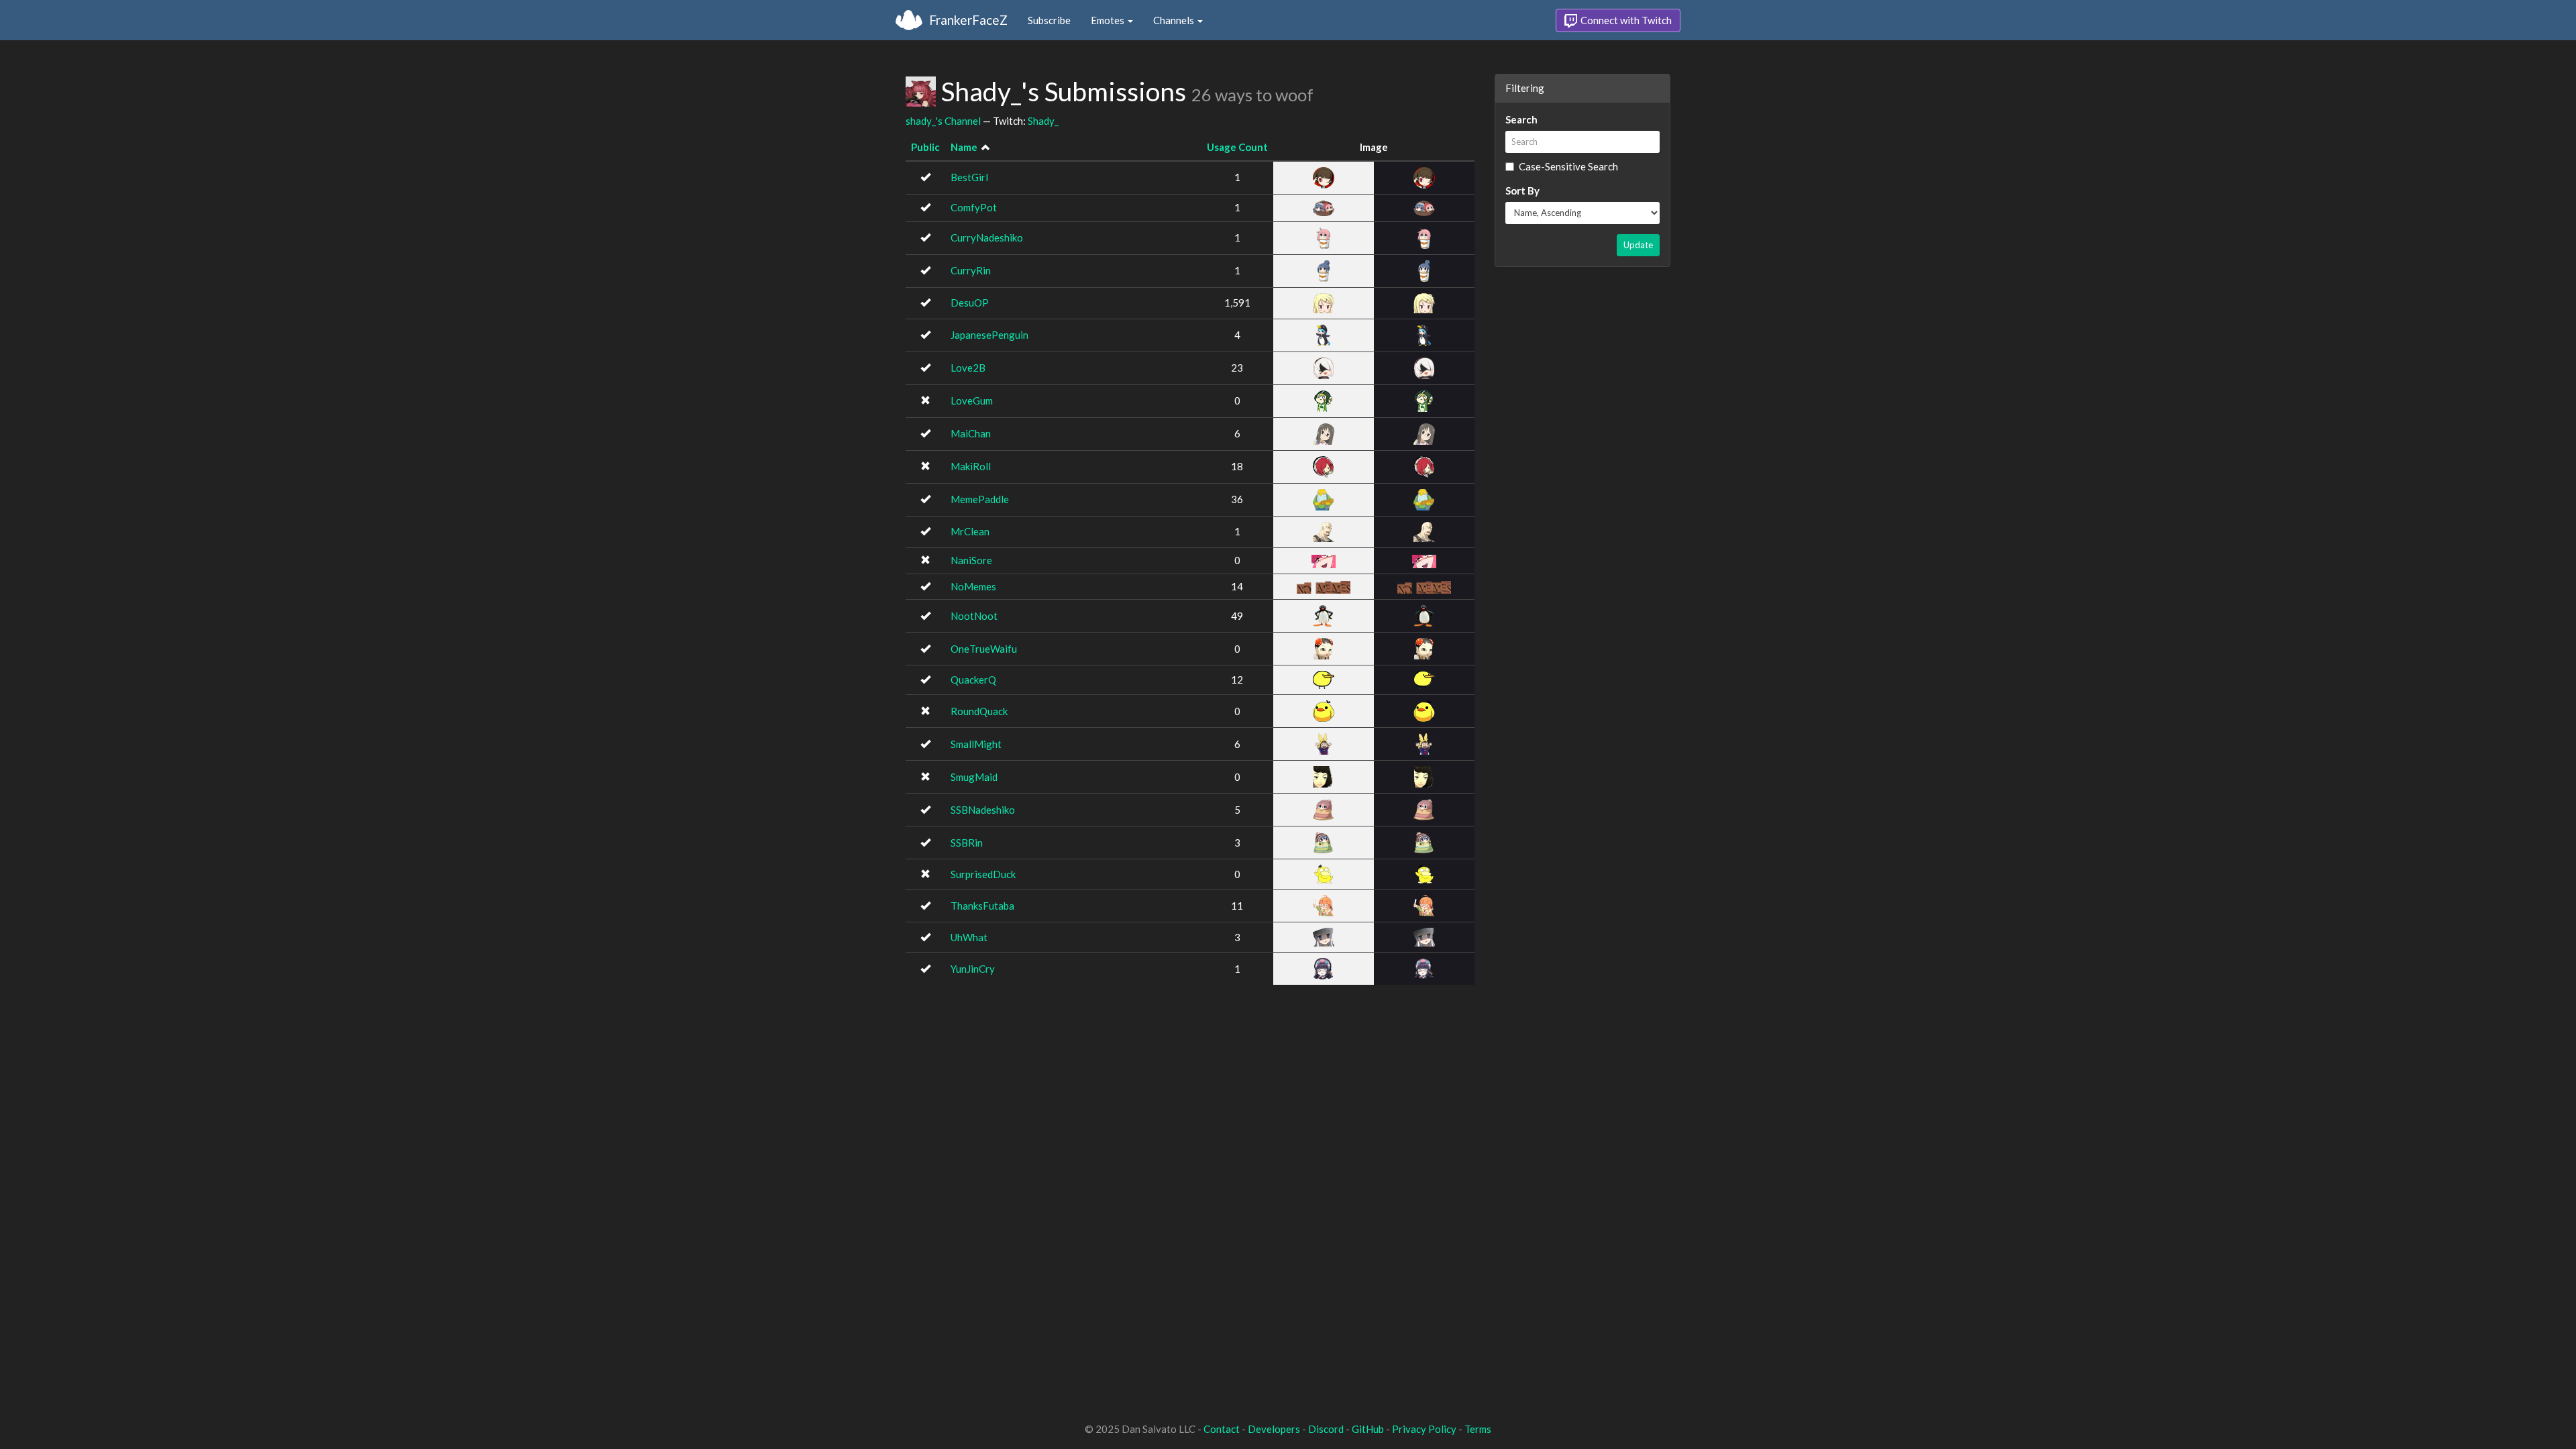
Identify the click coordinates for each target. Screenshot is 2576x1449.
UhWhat (969, 937)
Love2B (968, 368)
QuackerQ (973, 680)
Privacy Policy (1424, 1429)
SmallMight (976, 744)
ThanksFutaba (982, 906)
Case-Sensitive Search (1568, 166)
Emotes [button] (1109, 20)
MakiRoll (971, 466)
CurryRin (971, 270)
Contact (1222, 1429)
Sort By (1522, 191)
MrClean (970, 531)
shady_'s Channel (943, 121)
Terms (1478, 1429)
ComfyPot (974, 207)
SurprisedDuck (983, 874)
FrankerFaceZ (968, 20)
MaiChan (971, 433)
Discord (1326, 1429)
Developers (1274, 1429)
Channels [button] (1175, 20)
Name (964, 147)
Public (925, 147)
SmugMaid (974, 777)
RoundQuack (979, 711)
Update (1638, 245)
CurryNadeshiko (987, 237)
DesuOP (970, 303)
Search (1521, 119)
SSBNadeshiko (983, 810)
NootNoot (974, 616)
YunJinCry (973, 969)
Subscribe (1049, 20)
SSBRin (967, 843)
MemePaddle (980, 499)
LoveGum (972, 400)
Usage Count (1237, 147)
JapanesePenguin (989, 335)
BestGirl (969, 177)
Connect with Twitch (1625, 20)
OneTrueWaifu (984, 649)
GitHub (1368, 1429)
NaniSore (971, 560)
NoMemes (973, 586)
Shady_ (1043, 121)
